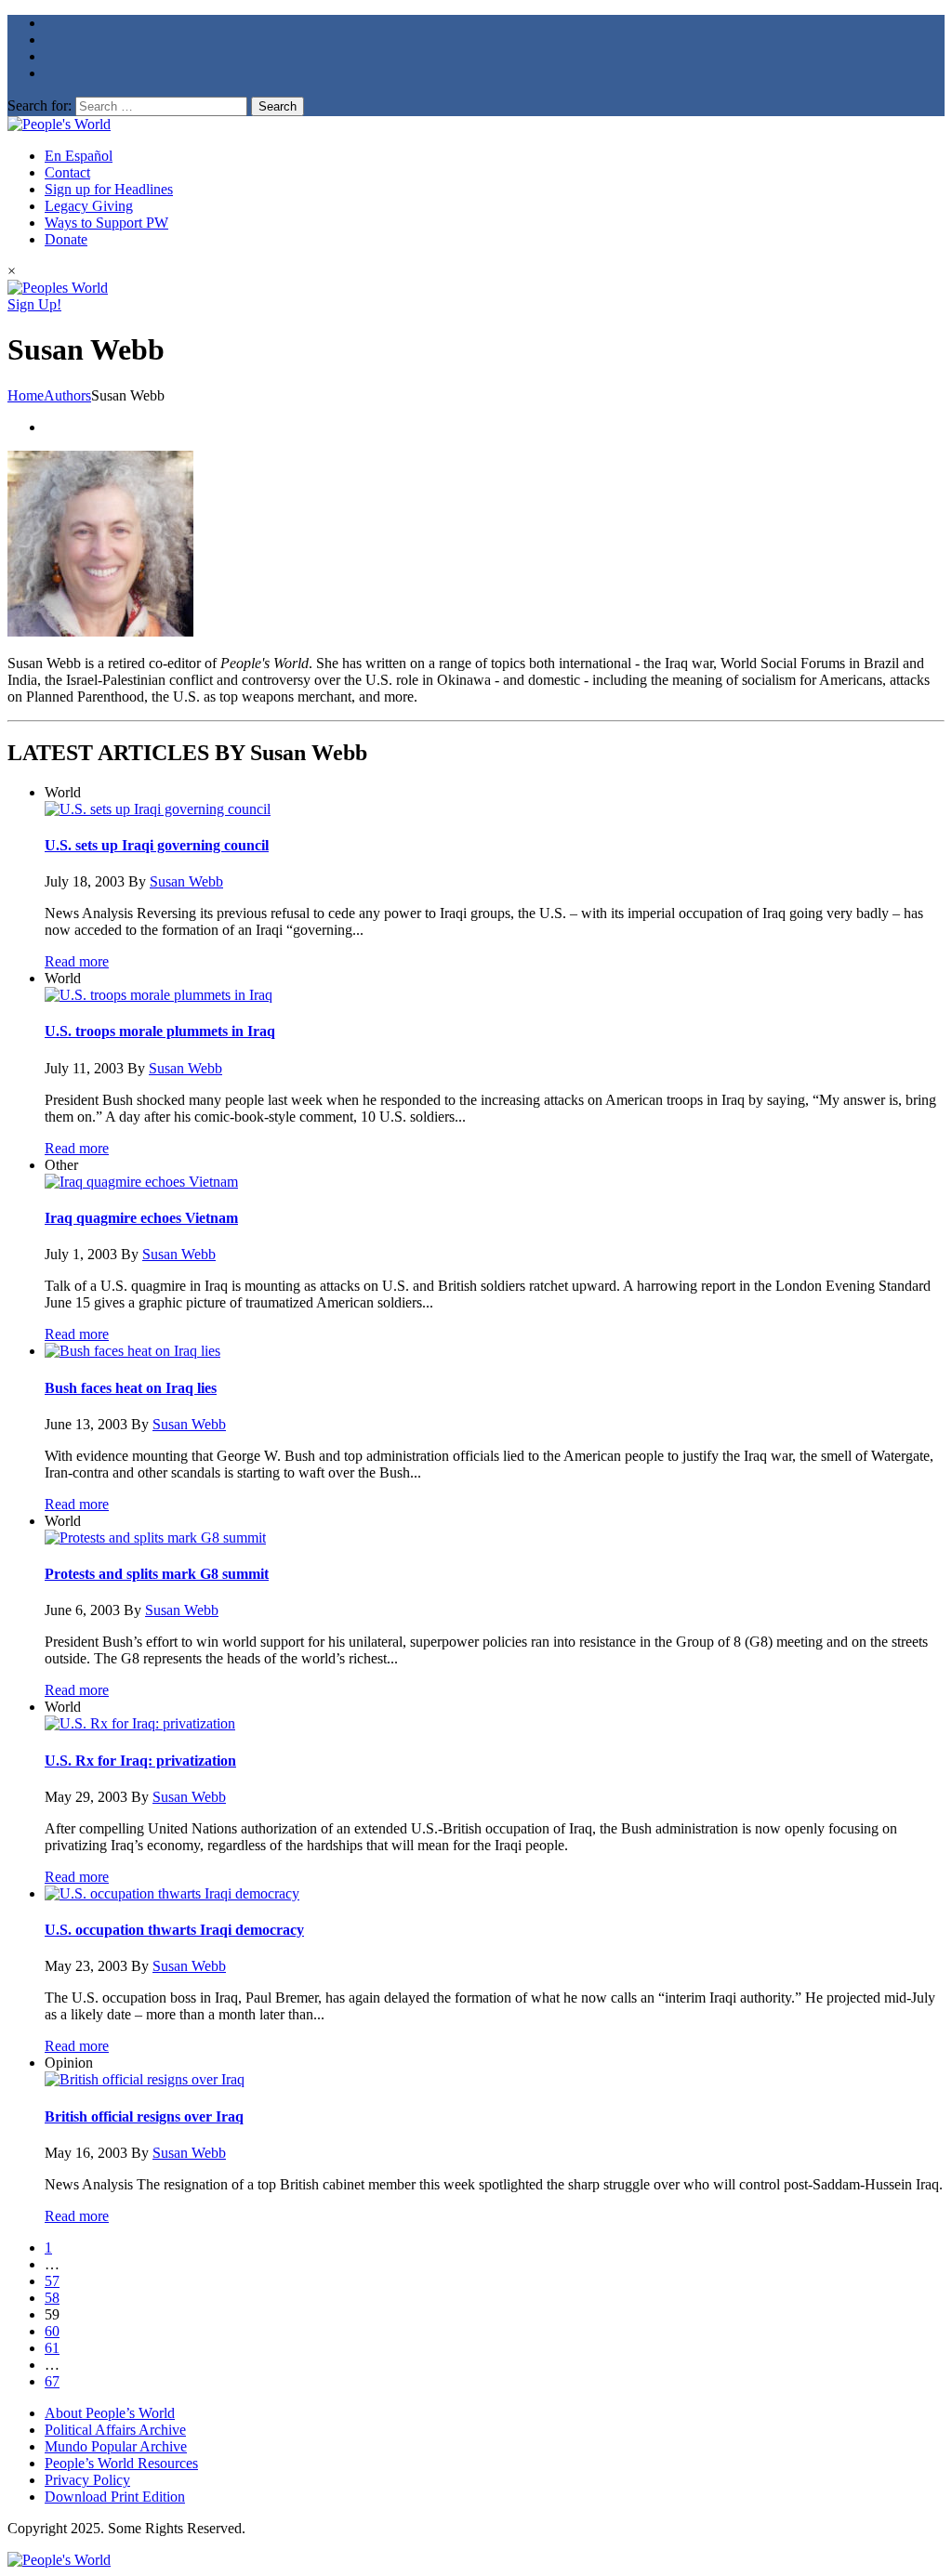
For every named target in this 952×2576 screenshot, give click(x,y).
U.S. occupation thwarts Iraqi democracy (174, 1930)
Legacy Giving (89, 206)
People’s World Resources (121, 2463)
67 (52, 2381)
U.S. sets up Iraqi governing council (157, 845)
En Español (79, 156)
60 (52, 2331)
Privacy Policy (87, 2480)
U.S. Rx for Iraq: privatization (140, 1761)
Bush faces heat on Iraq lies (131, 1388)
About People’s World (110, 2413)
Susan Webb (186, 881)
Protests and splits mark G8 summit (157, 1574)
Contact (67, 172)
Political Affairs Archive (115, 2430)
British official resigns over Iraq (144, 2116)
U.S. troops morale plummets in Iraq (160, 1031)
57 (52, 2281)
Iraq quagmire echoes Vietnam (141, 1218)
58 (52, 2298)
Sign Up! (34, 304)
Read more (77, 961)
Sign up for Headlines (109, 189)
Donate (66, 239)
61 (52, 2348)
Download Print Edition (115, 2497)
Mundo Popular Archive (116, 2446)
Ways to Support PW (106, 223)
